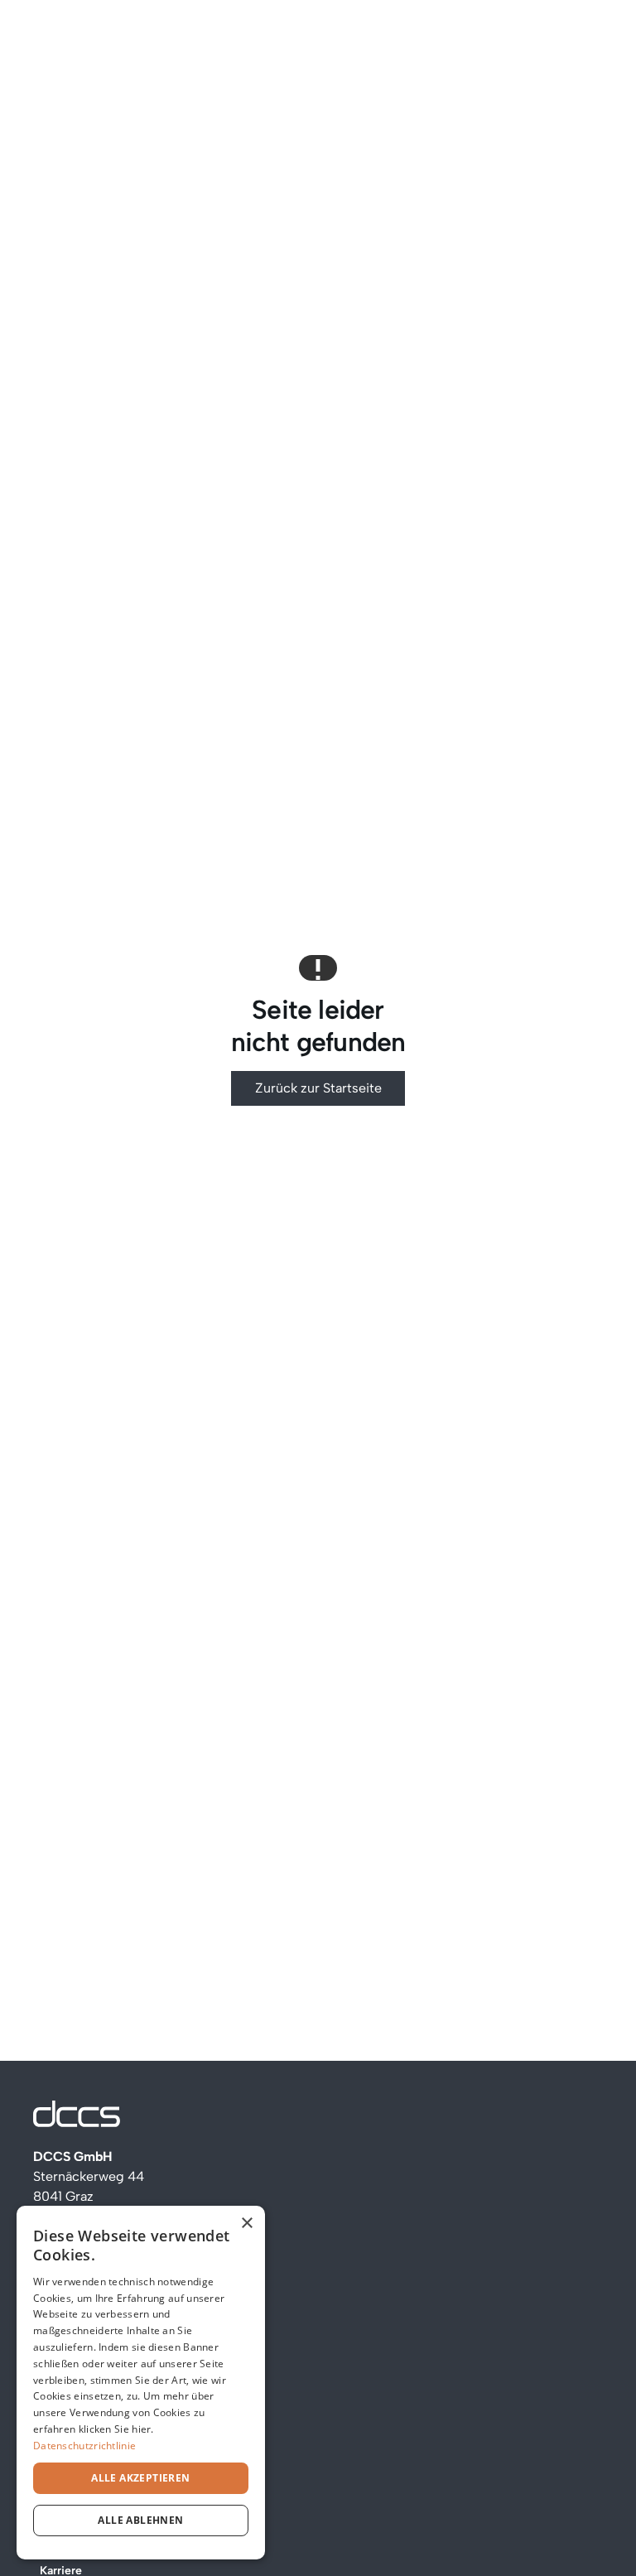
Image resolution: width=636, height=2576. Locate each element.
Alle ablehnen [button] (140, 2520)
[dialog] (141, 2383)
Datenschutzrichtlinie (84, 2446)
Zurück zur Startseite (318, 1088)
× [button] (246, 2224)
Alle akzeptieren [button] (140, 2478)
